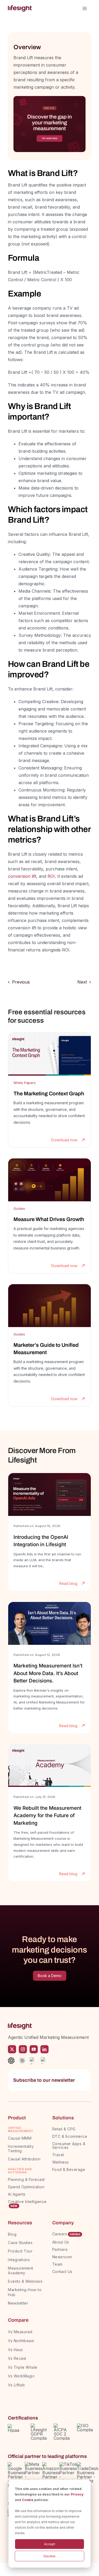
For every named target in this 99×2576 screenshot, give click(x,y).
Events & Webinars (25, 2281)
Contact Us (62, 2272)
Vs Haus (15, 2350)
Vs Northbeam (21, 2341)
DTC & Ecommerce (70, 2136)
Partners (60, 2249)
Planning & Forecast (26, 2179)
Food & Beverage (69, 2169)
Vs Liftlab (16, 2385)
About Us (61, 2242)
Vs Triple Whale (23, 2367)
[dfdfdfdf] (49, 1090)
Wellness (61, 2162)
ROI (51, 876)
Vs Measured (20, 2332)
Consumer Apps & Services (69, 2146)
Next (82, 982)
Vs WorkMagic (21, 2376)
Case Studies (20, 2243)
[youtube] (34, 2049)
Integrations (19, 2260)
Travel (58, 2155)
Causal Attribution (24, 2159)
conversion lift (22, 876)
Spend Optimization (26, 2187)
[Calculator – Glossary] (49, 98)
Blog (12, 2234)
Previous (21, 982)
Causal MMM (20, 2138)
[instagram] (23, 2049)
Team (58, 2264)
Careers (60, 2234)
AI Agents (17, 2194)
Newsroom (62, 2257)
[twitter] (12, 2049)
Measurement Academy (21, 2270)
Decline (49, 2556)
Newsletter (18, 2303)
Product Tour (20, 2251)
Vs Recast (17, 2358)
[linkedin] (44, 2049)
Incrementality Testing (21, 2149)
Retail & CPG (64, 2129)
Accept (50, 2544)
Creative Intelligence (27, 2202)
